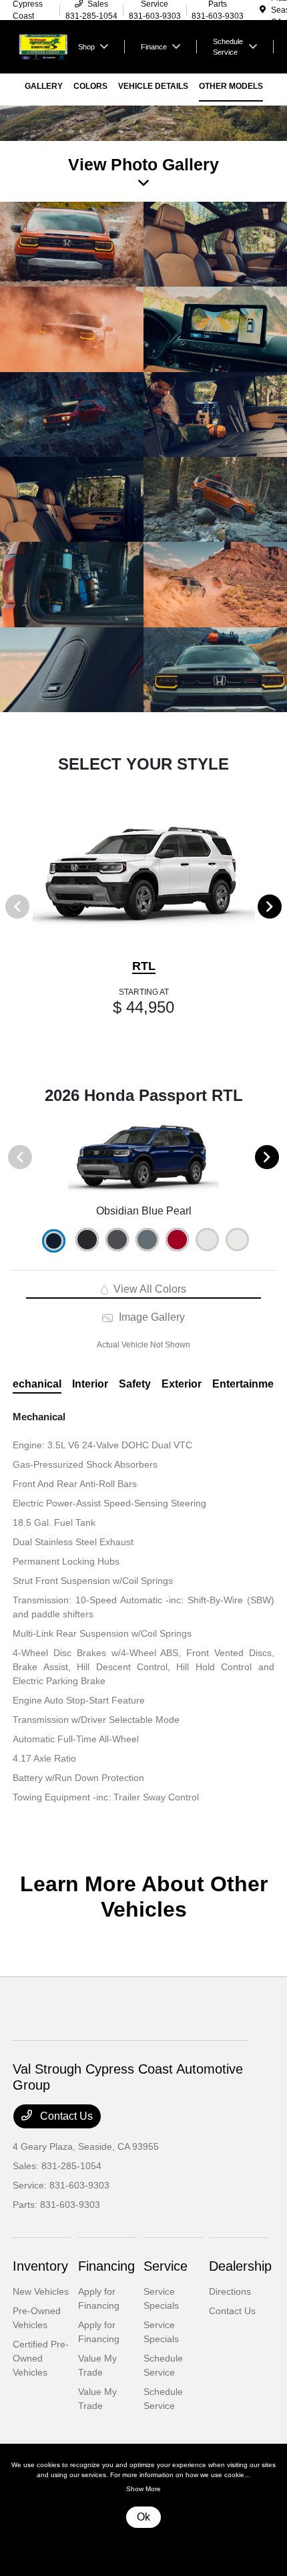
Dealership (240, 2266)
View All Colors (149, 1289)
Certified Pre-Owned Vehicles (41, 2358)
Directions (230, 2291)
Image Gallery (150, 1317)
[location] (263, 10)
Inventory (40, 2266)
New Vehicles (41, 2291)
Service (166, 2266)
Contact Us (65, 2116)
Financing (106, 2266)
